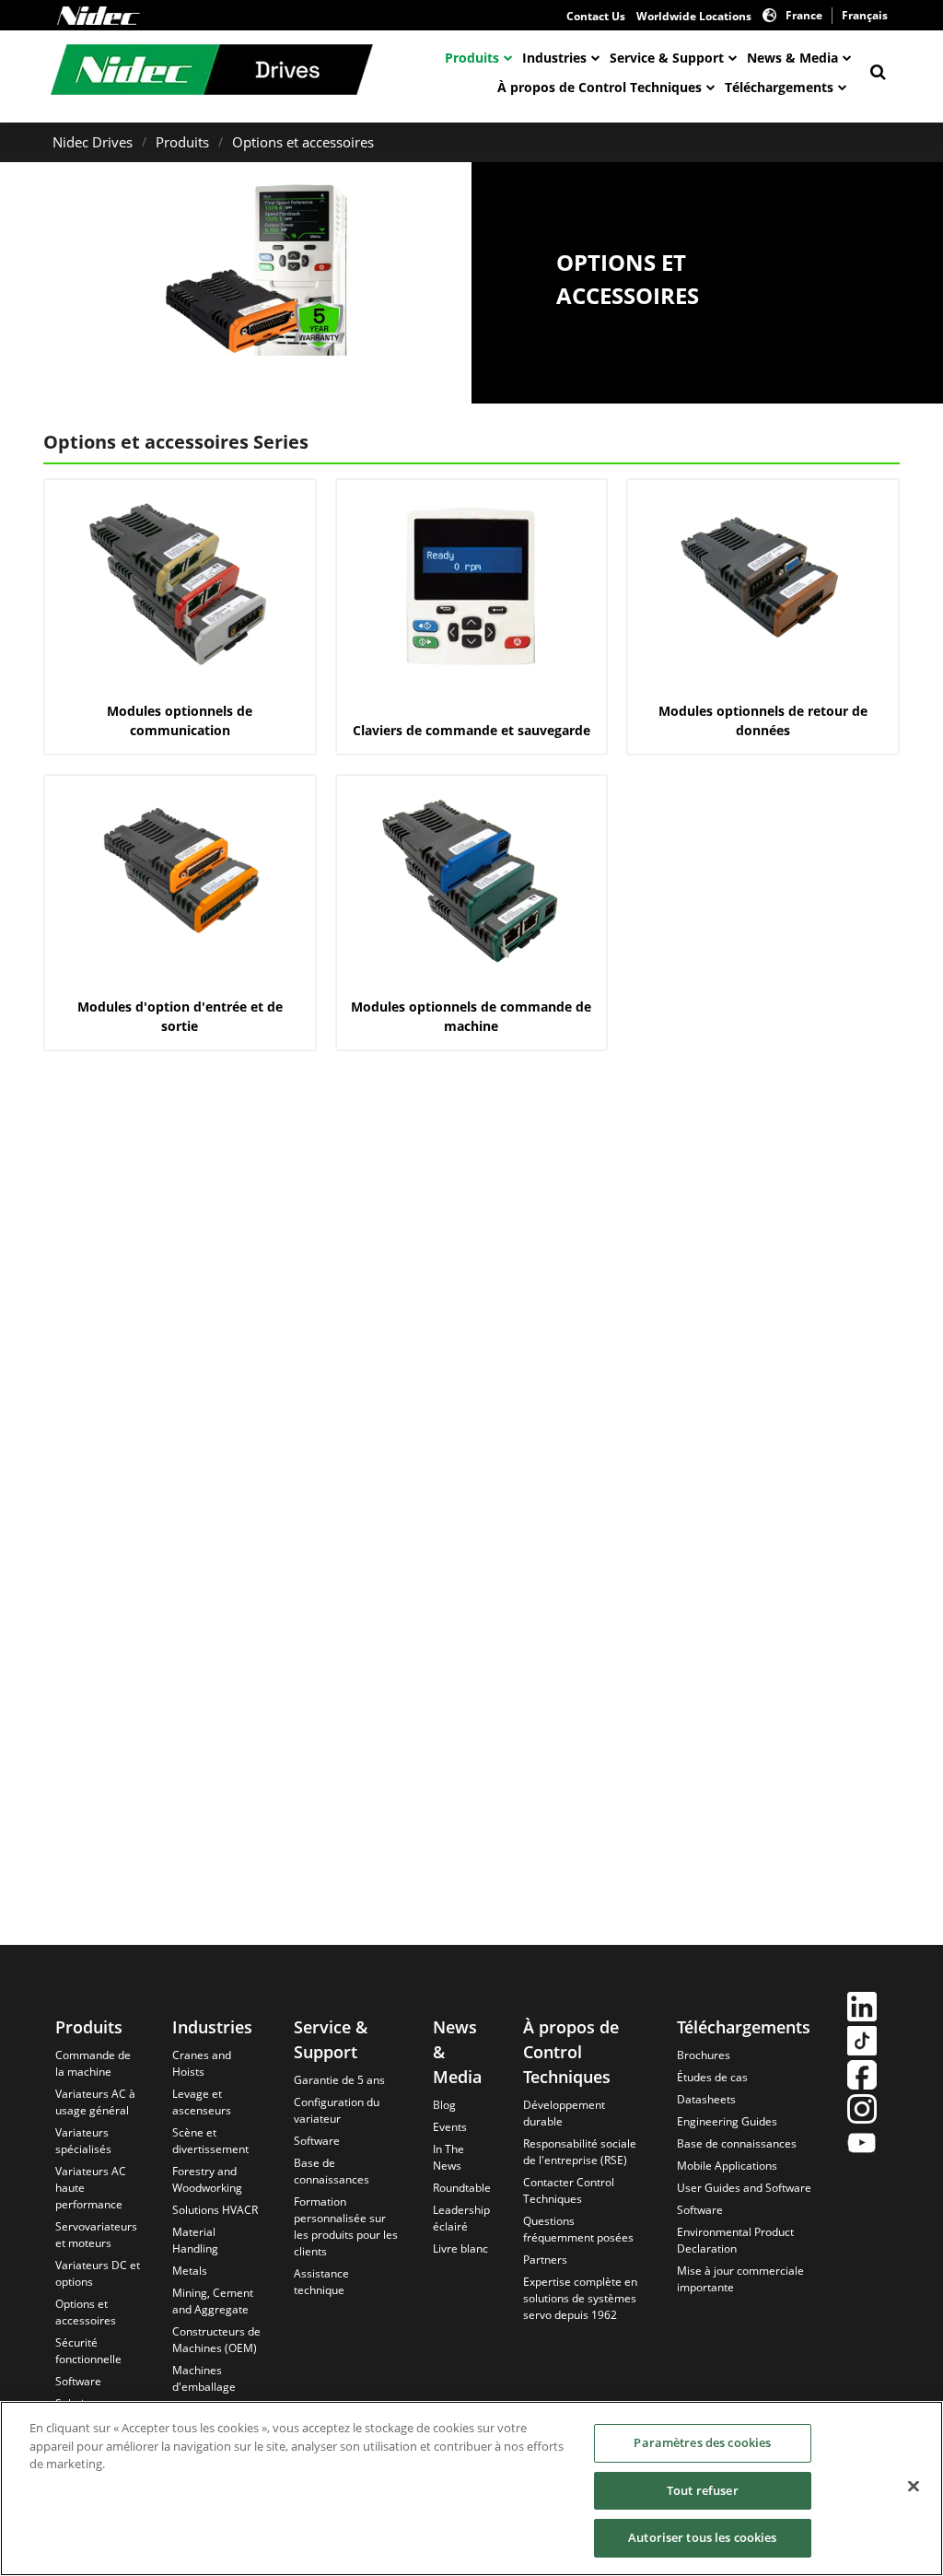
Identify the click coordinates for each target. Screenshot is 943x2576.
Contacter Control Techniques (569, 2190)
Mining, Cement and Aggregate (213, 2301)
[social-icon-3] (862, 2077)
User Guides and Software (744, 2188)
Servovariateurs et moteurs (96, 2235)
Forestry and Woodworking (207, 2179)
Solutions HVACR (215, 2210)
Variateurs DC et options (98, 2273)
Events (450, 2127)
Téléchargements (779, 87)
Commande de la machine (93, 2063)
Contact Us (596, 16)
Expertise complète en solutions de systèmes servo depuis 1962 (580, 2298)
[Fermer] (914, 2487)
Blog (444, 2105)
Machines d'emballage (204, 2378)
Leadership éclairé (461, 2218)
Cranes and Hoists (202, 2063)
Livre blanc (460, 2248)
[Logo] (99, 16)
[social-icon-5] (862, 2145)
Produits (472, 58)
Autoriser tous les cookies (702, 2537)
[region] (471, 2488)
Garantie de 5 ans (339, 2080)
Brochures (704, 2055)
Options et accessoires (303, 142)
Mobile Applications (727, 2166)
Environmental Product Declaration (735, 2240)
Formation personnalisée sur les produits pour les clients (346, 2226)
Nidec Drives (93, 142)
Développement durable (564, 2113)
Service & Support (667, 58)
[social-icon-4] (862, 2111)
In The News (448, 2157)
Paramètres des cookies (702, 2442)
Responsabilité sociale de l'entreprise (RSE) (580, 2152)
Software (78, 2381)
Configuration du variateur (337, 2110)
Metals (190, 2271)
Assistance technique (321, 2282)
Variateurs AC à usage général (95, 2102)
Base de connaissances (332, 2171)
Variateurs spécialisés (83, 2141)
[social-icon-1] (862, 2009)
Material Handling (195, 2240)
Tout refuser (703, 2490)
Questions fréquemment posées (578, 2229)
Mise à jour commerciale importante (740, 2279)
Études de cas (712, 2077)
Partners (545, 2260)
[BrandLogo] (212, 72)
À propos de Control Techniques (600, 87)
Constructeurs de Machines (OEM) (216, 2340)
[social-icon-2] (862, 2043)
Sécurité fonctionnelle (88, 2351)
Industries (554, 58)
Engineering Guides (727, 2121)
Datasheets (706, 2099)
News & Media (792, 58)
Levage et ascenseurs (202, 2102)
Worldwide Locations (694, 16)
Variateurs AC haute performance (91, 2188)
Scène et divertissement (210, 2141)
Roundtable (462, 2188)
